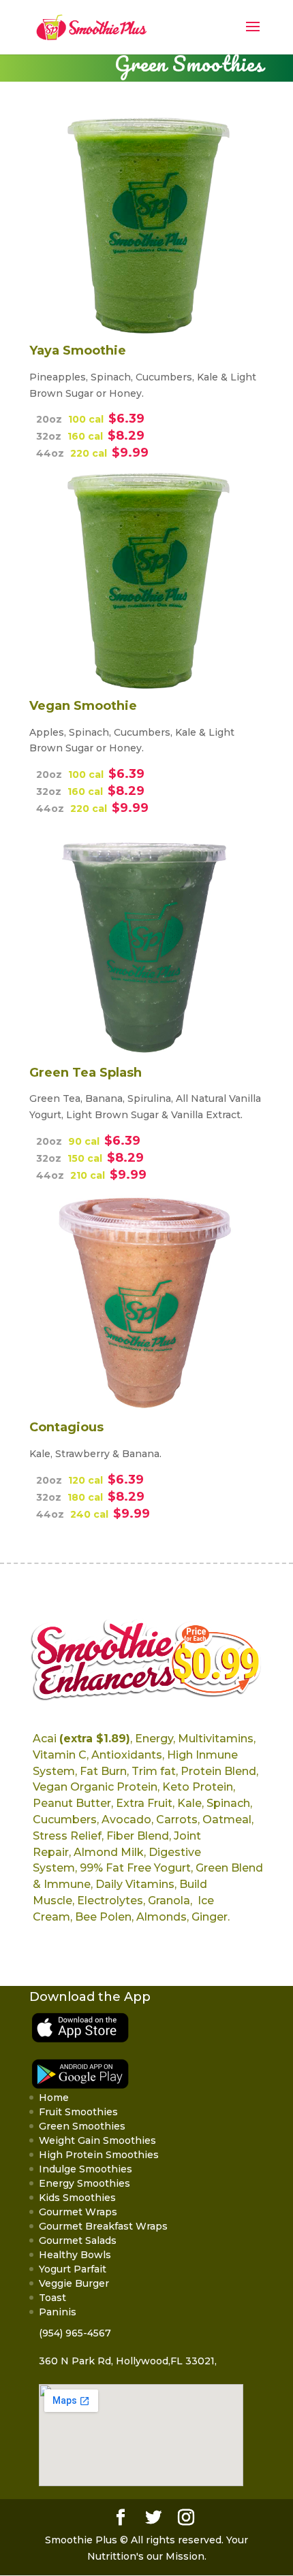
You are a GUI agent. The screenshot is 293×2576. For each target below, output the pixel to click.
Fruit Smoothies (78, 2112)
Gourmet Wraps (78, 2212)
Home (54, 2098)
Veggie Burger (74, 2283)
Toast (52, 2298)
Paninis (58, 2312)
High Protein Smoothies (99, 2155)
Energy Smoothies (84, 2183)
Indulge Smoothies (86, 2169)
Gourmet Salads (78, 2240)
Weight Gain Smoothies (97, 2140)
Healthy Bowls (75, 2255)
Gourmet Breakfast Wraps (103, 2226)
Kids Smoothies (77, 2198)
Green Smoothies (82, 2126)
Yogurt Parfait (73, 2269)
